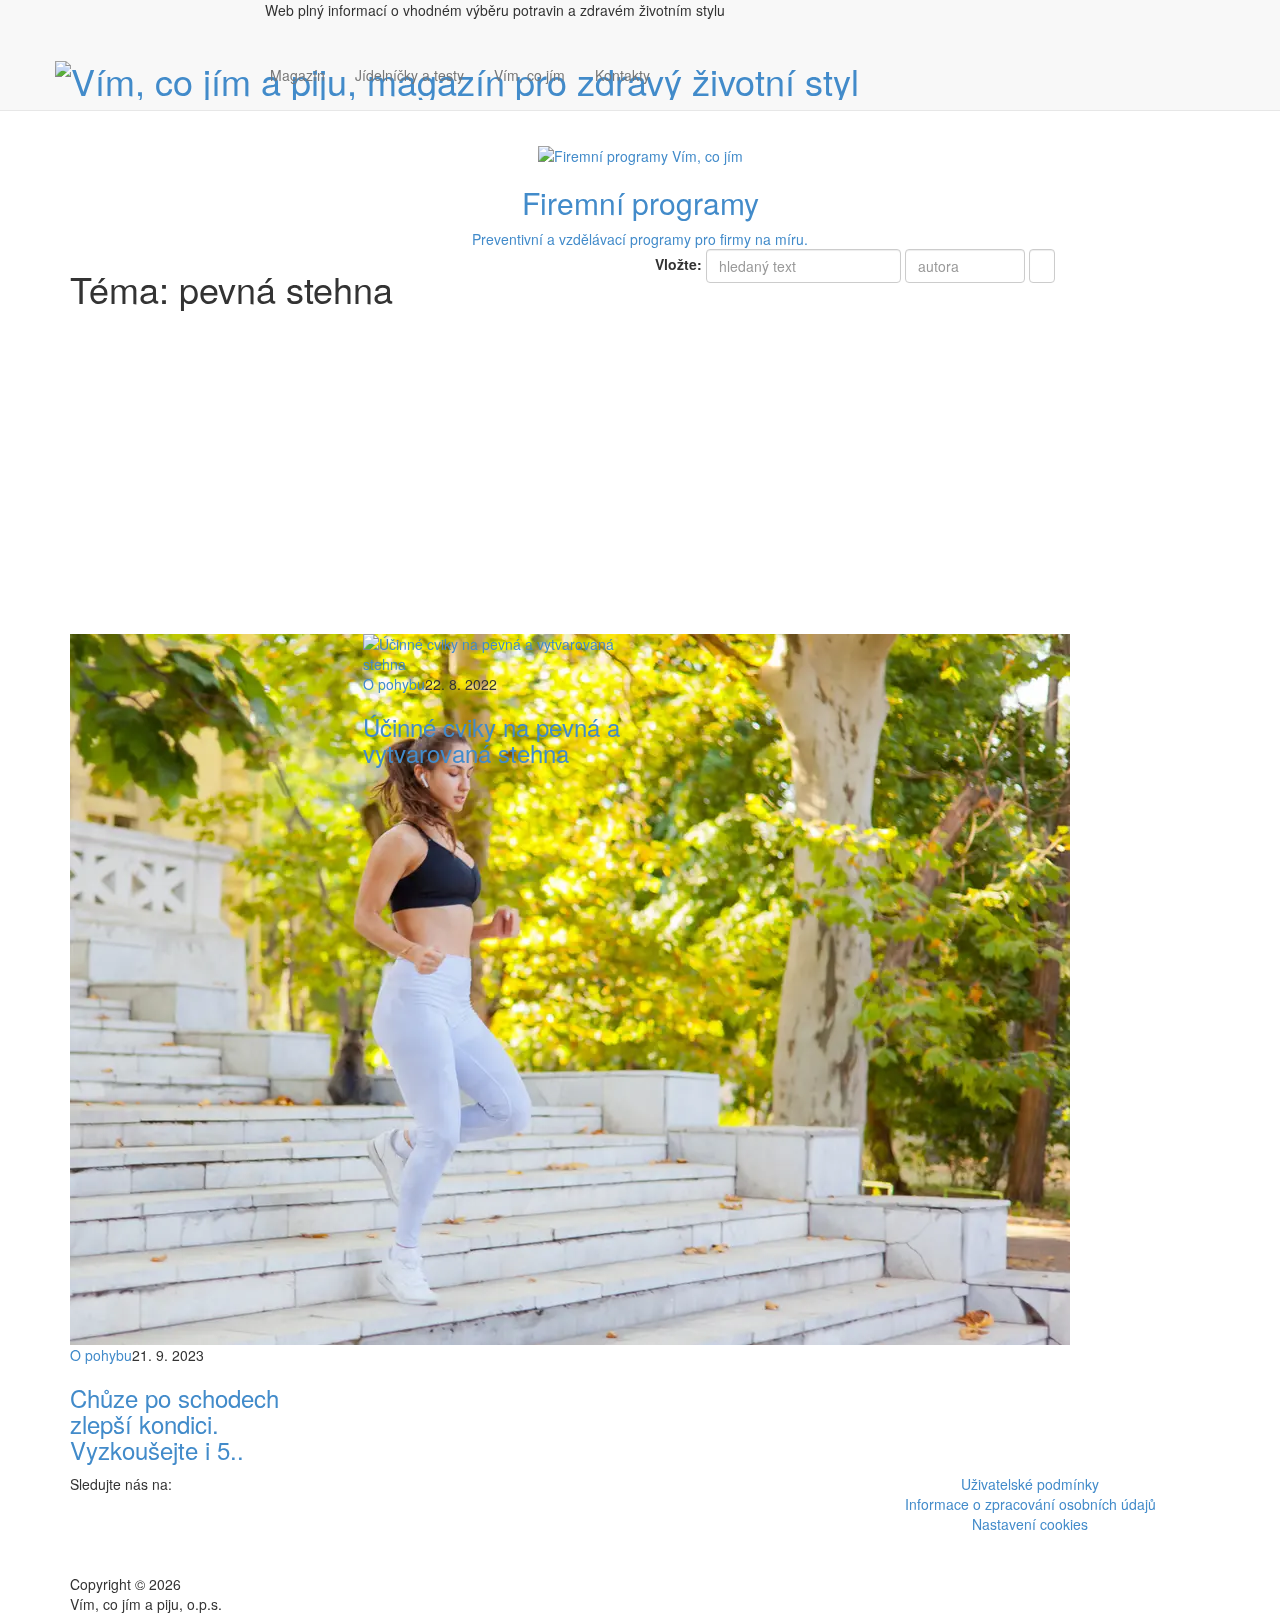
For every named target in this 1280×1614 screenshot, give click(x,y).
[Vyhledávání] (680, 95)
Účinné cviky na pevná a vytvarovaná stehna (491, 739)
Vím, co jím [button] (529, 75)
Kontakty (622, 75)
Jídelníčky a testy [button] (409, 75)
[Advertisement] (640, 484)
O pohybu (101, 1355)
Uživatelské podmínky (1030, 1484)
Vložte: (678, 264)
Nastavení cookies (1030, 1524)
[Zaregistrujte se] (680, 65)
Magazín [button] (297, 75)
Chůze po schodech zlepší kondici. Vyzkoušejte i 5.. (174, 1424)
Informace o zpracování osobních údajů (1030, 1504)
